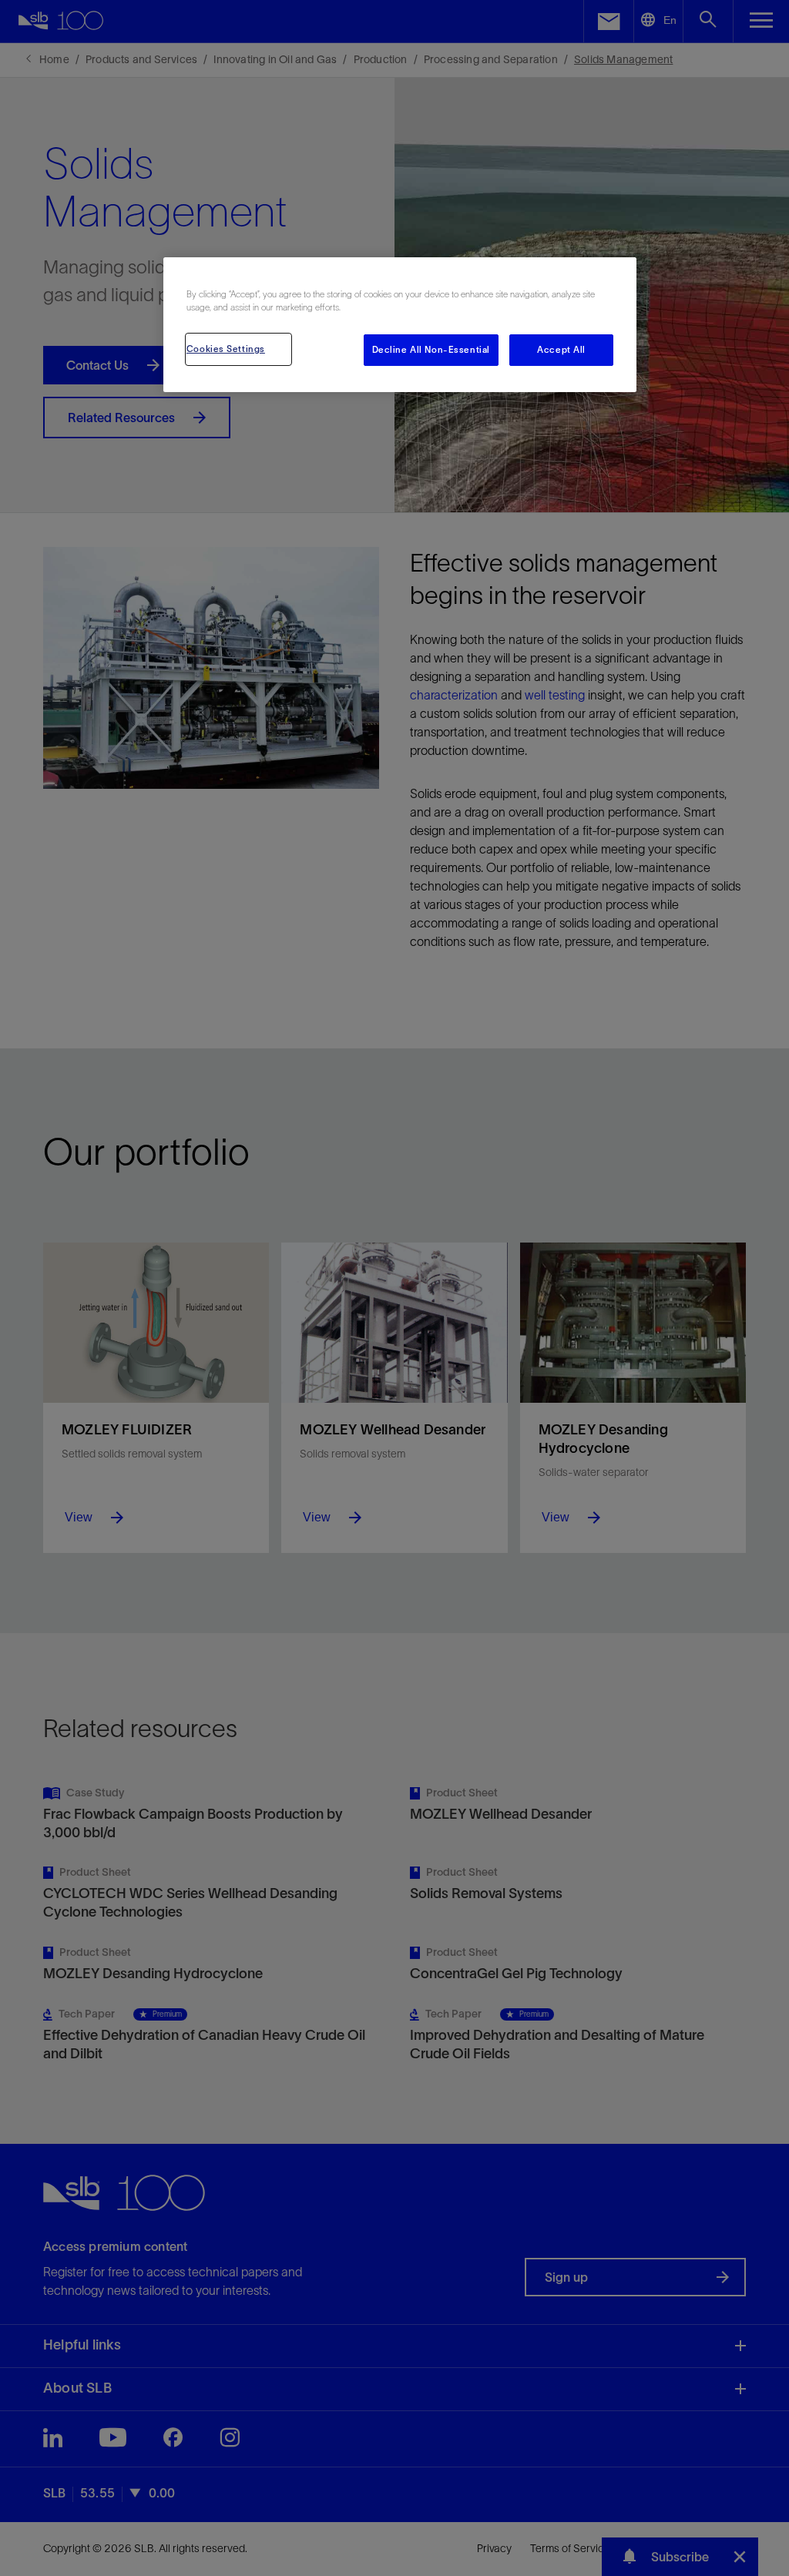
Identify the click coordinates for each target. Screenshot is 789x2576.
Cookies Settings (226, 349)
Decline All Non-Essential (431, 350)
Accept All (561, 350)
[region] (400, 325)
